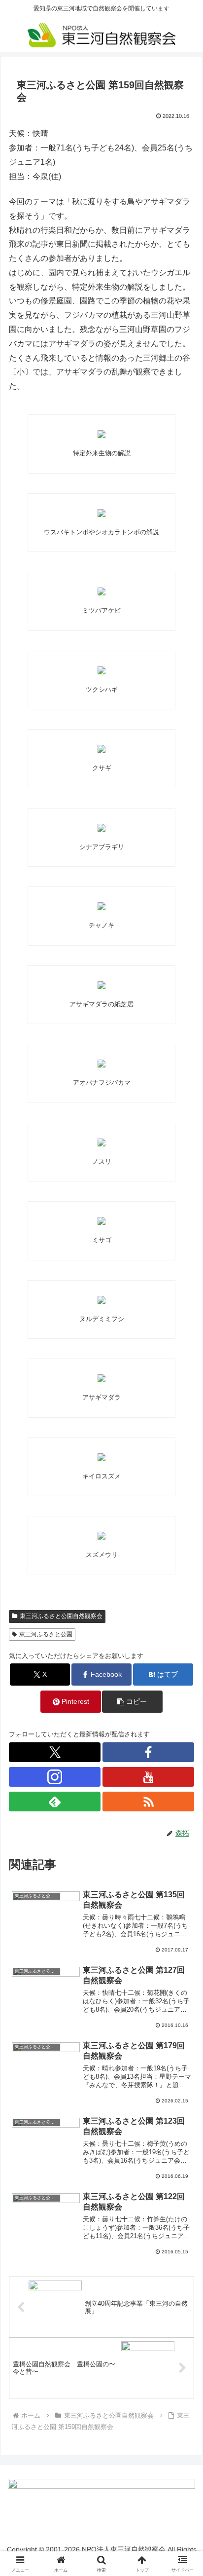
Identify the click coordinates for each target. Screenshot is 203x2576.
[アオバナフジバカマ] (101, 1064)
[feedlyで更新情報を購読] (55, 1802)
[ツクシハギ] (101, 670)
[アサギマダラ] (101, 1378)
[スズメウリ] (101, 1536)
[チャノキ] (101, 906)
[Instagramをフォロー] (55, 1777)
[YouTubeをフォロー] (148, 1777)
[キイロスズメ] (101, 1457)
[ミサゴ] (101, 1221)
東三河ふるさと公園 (46, 1634)
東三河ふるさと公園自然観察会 (61, 1616)
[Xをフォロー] (55, 1752)
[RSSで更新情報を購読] (148, 1802)
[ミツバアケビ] (101, 591)
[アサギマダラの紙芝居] (101, 985)
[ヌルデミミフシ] (101, 1300)
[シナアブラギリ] (101, 828)
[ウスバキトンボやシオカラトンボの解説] (101, 513)
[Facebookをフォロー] (148, 1752)
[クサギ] (101, 749)
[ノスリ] (101, 1142)
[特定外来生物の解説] (101, 434)
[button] (183, 1714)
